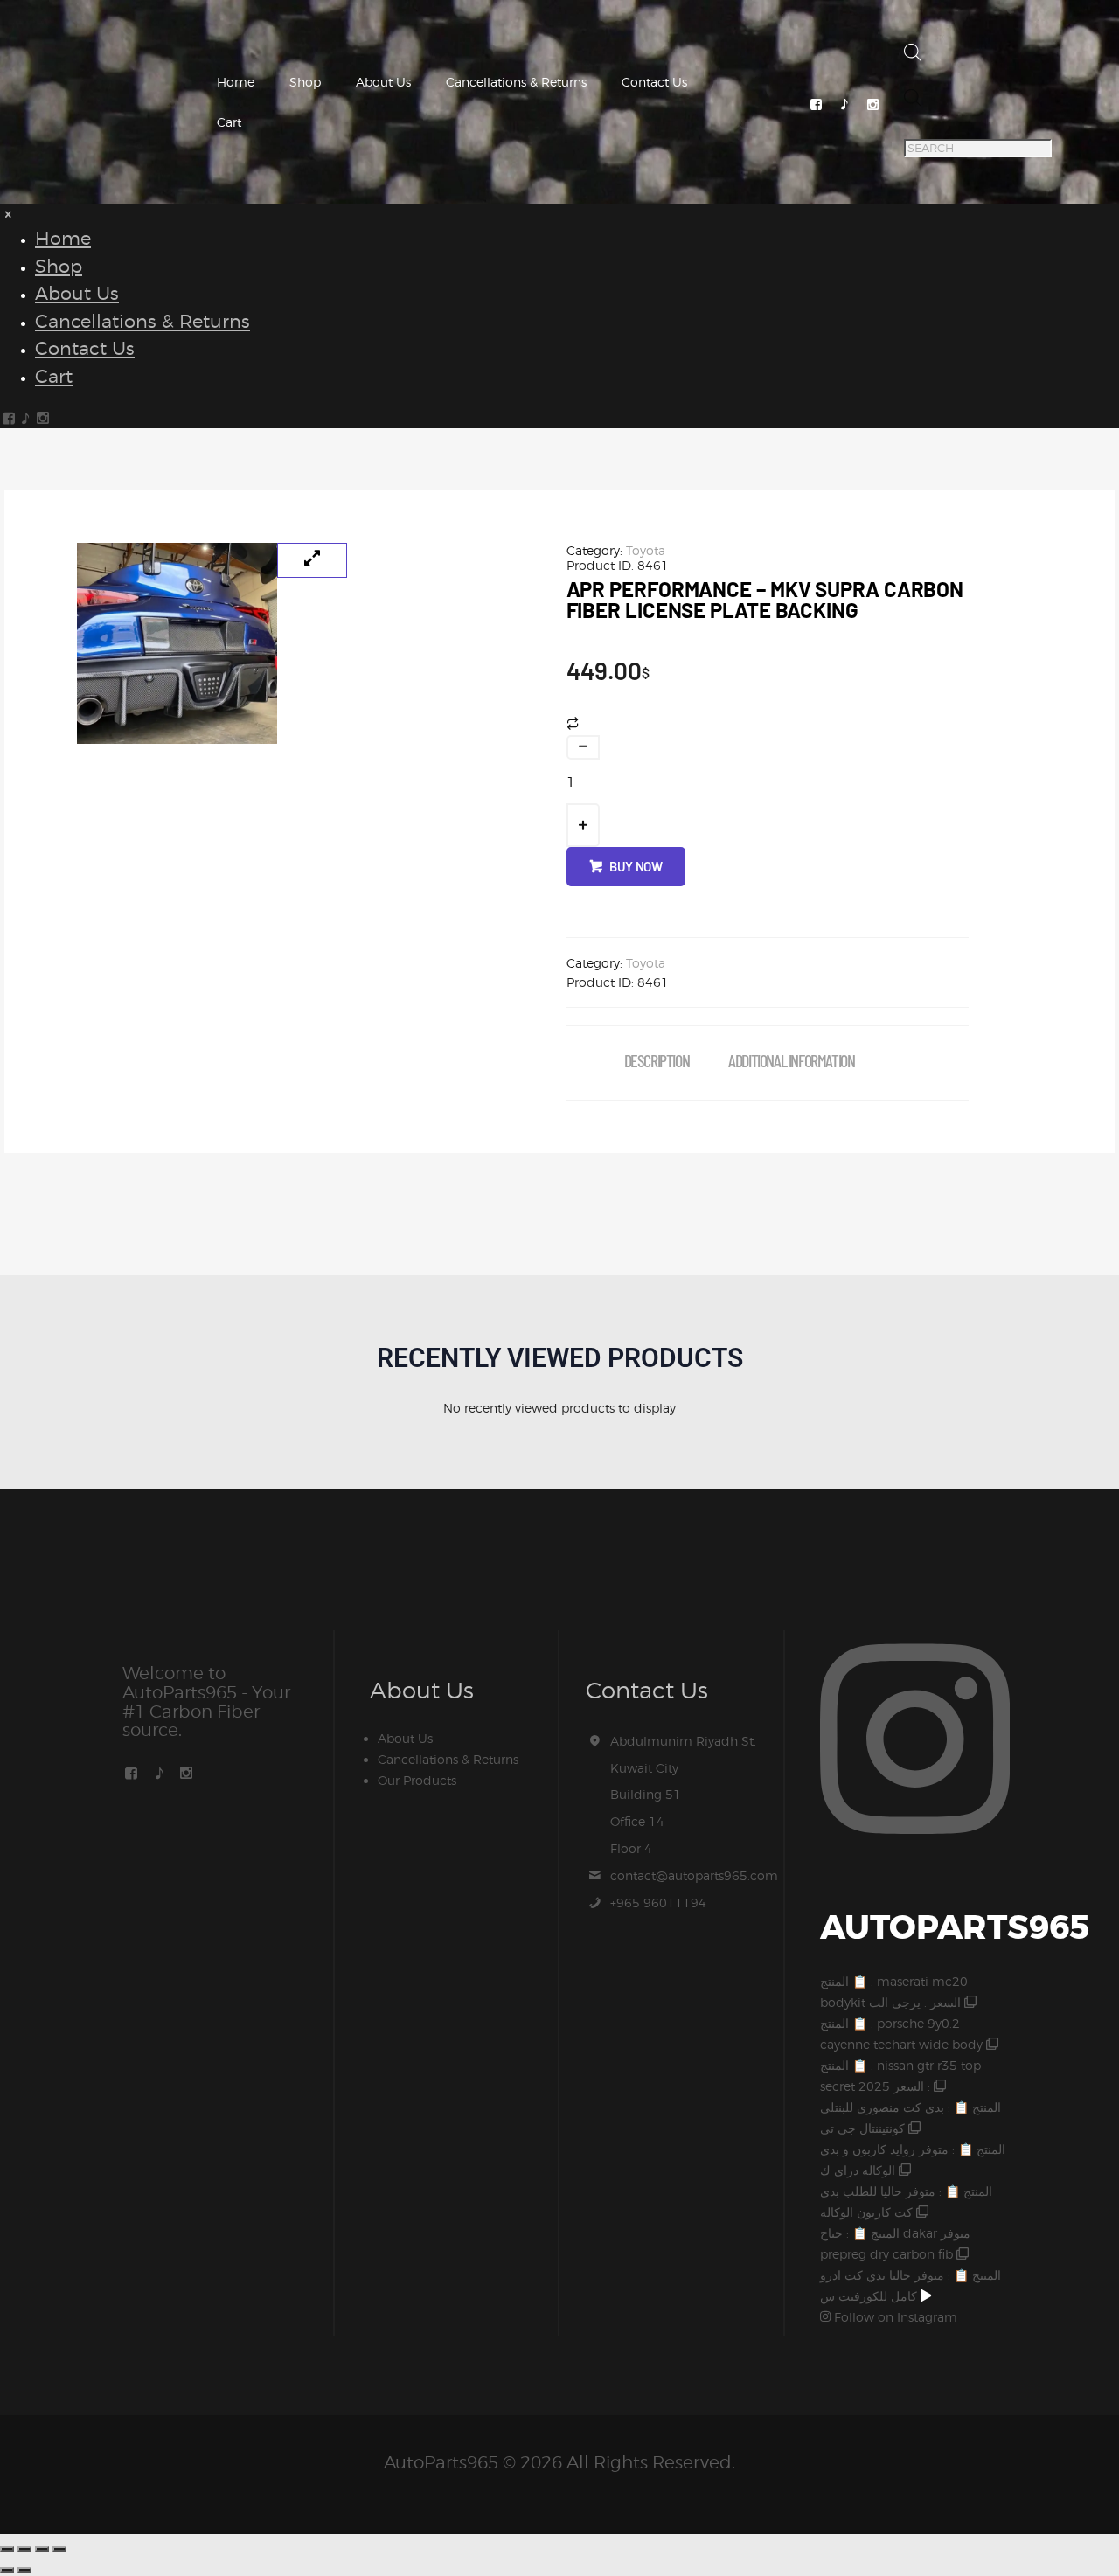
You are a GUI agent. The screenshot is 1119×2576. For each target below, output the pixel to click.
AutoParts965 (441, 2462)
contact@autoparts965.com (694, 1875)
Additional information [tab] (791, 1060)
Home (236, 82)
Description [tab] (657, 1060)
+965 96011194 (658, 1902)
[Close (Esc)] (59, 2549)
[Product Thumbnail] (312, 560)
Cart (229, 122)
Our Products (417, 1780)
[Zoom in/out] (7, 2549)
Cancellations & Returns (516, 82)
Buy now (636, 866)
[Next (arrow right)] (24, 2570)
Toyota (646, 550)
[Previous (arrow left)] (7, 2570)
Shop (305, 82)
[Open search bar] (913, 56)
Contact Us (654, 82)
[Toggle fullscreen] (24, 2549)
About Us (383, 82)
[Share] (42, 2549)
